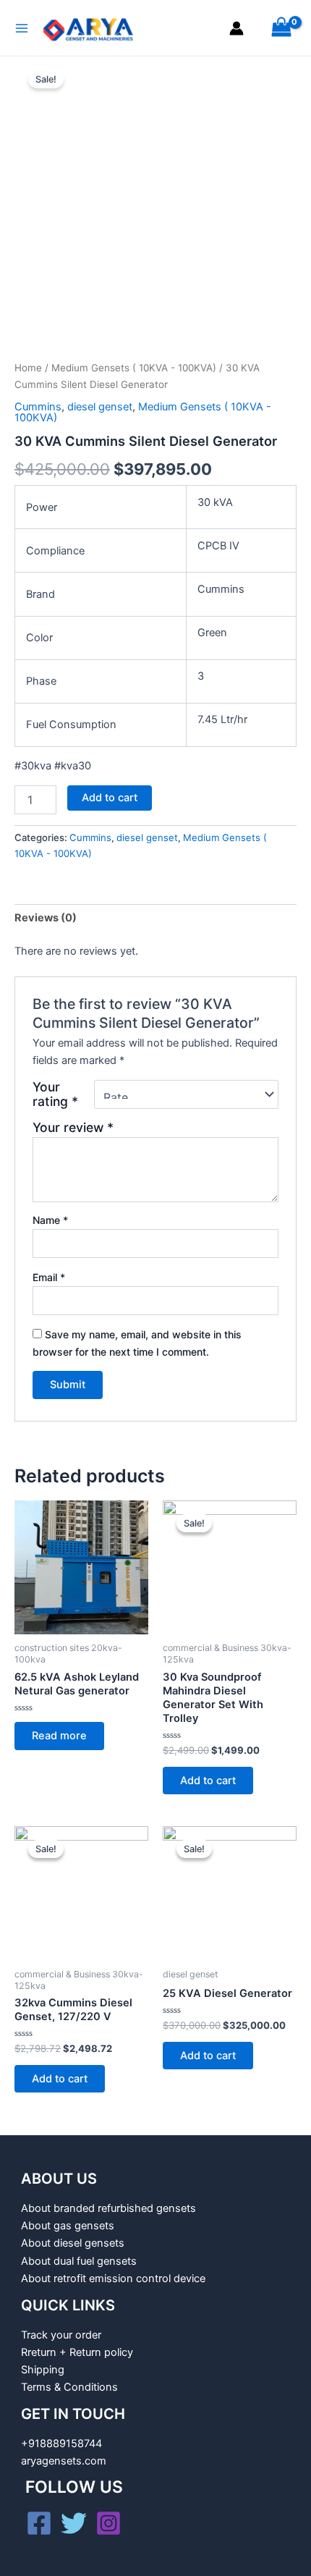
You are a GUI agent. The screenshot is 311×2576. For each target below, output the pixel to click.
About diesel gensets (73, 2243)
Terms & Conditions (69, 2387)
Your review (73, 1127)
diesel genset (100, 407)
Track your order (61, 2335)
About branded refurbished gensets (108, 2208)
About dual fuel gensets (79, 2261)
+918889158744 (61, 2444)
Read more (59, 1736)
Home (28, 368)
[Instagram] (108, 2523)
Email (49, 1277)
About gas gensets (68, 2226)
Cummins (38, 407)
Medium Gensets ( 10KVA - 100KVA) (134, 368)
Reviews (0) (46, 918)
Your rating (55, 1094)
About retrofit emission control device (113, 2279)
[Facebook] (39, 2523)
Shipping (43, 2370)
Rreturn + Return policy (77, 2352)
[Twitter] (74, 2523)
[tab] (155, 918)
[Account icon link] (237, 28)
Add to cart (110, 798)
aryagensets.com (64, 2461)
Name (50, 1220)
